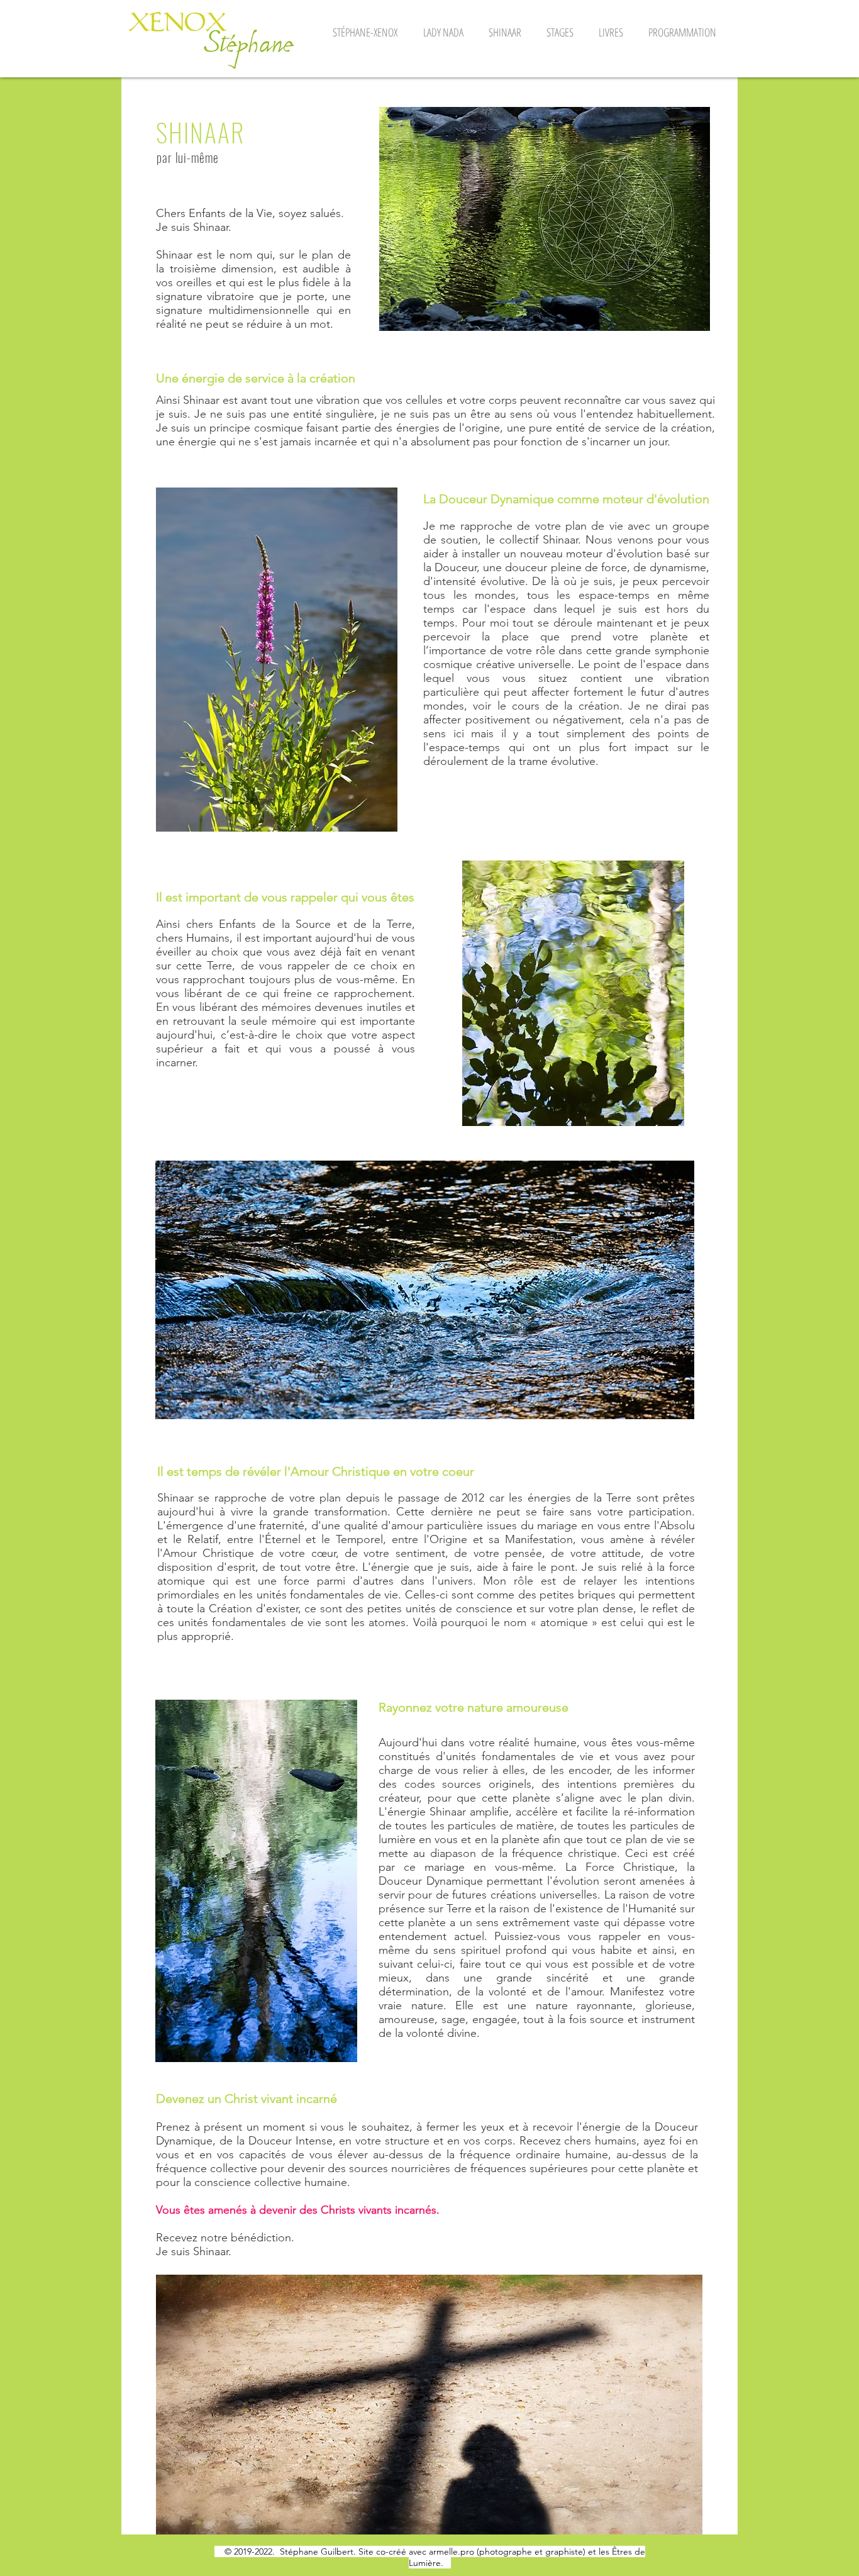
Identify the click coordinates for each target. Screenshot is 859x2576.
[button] (365, 32)
